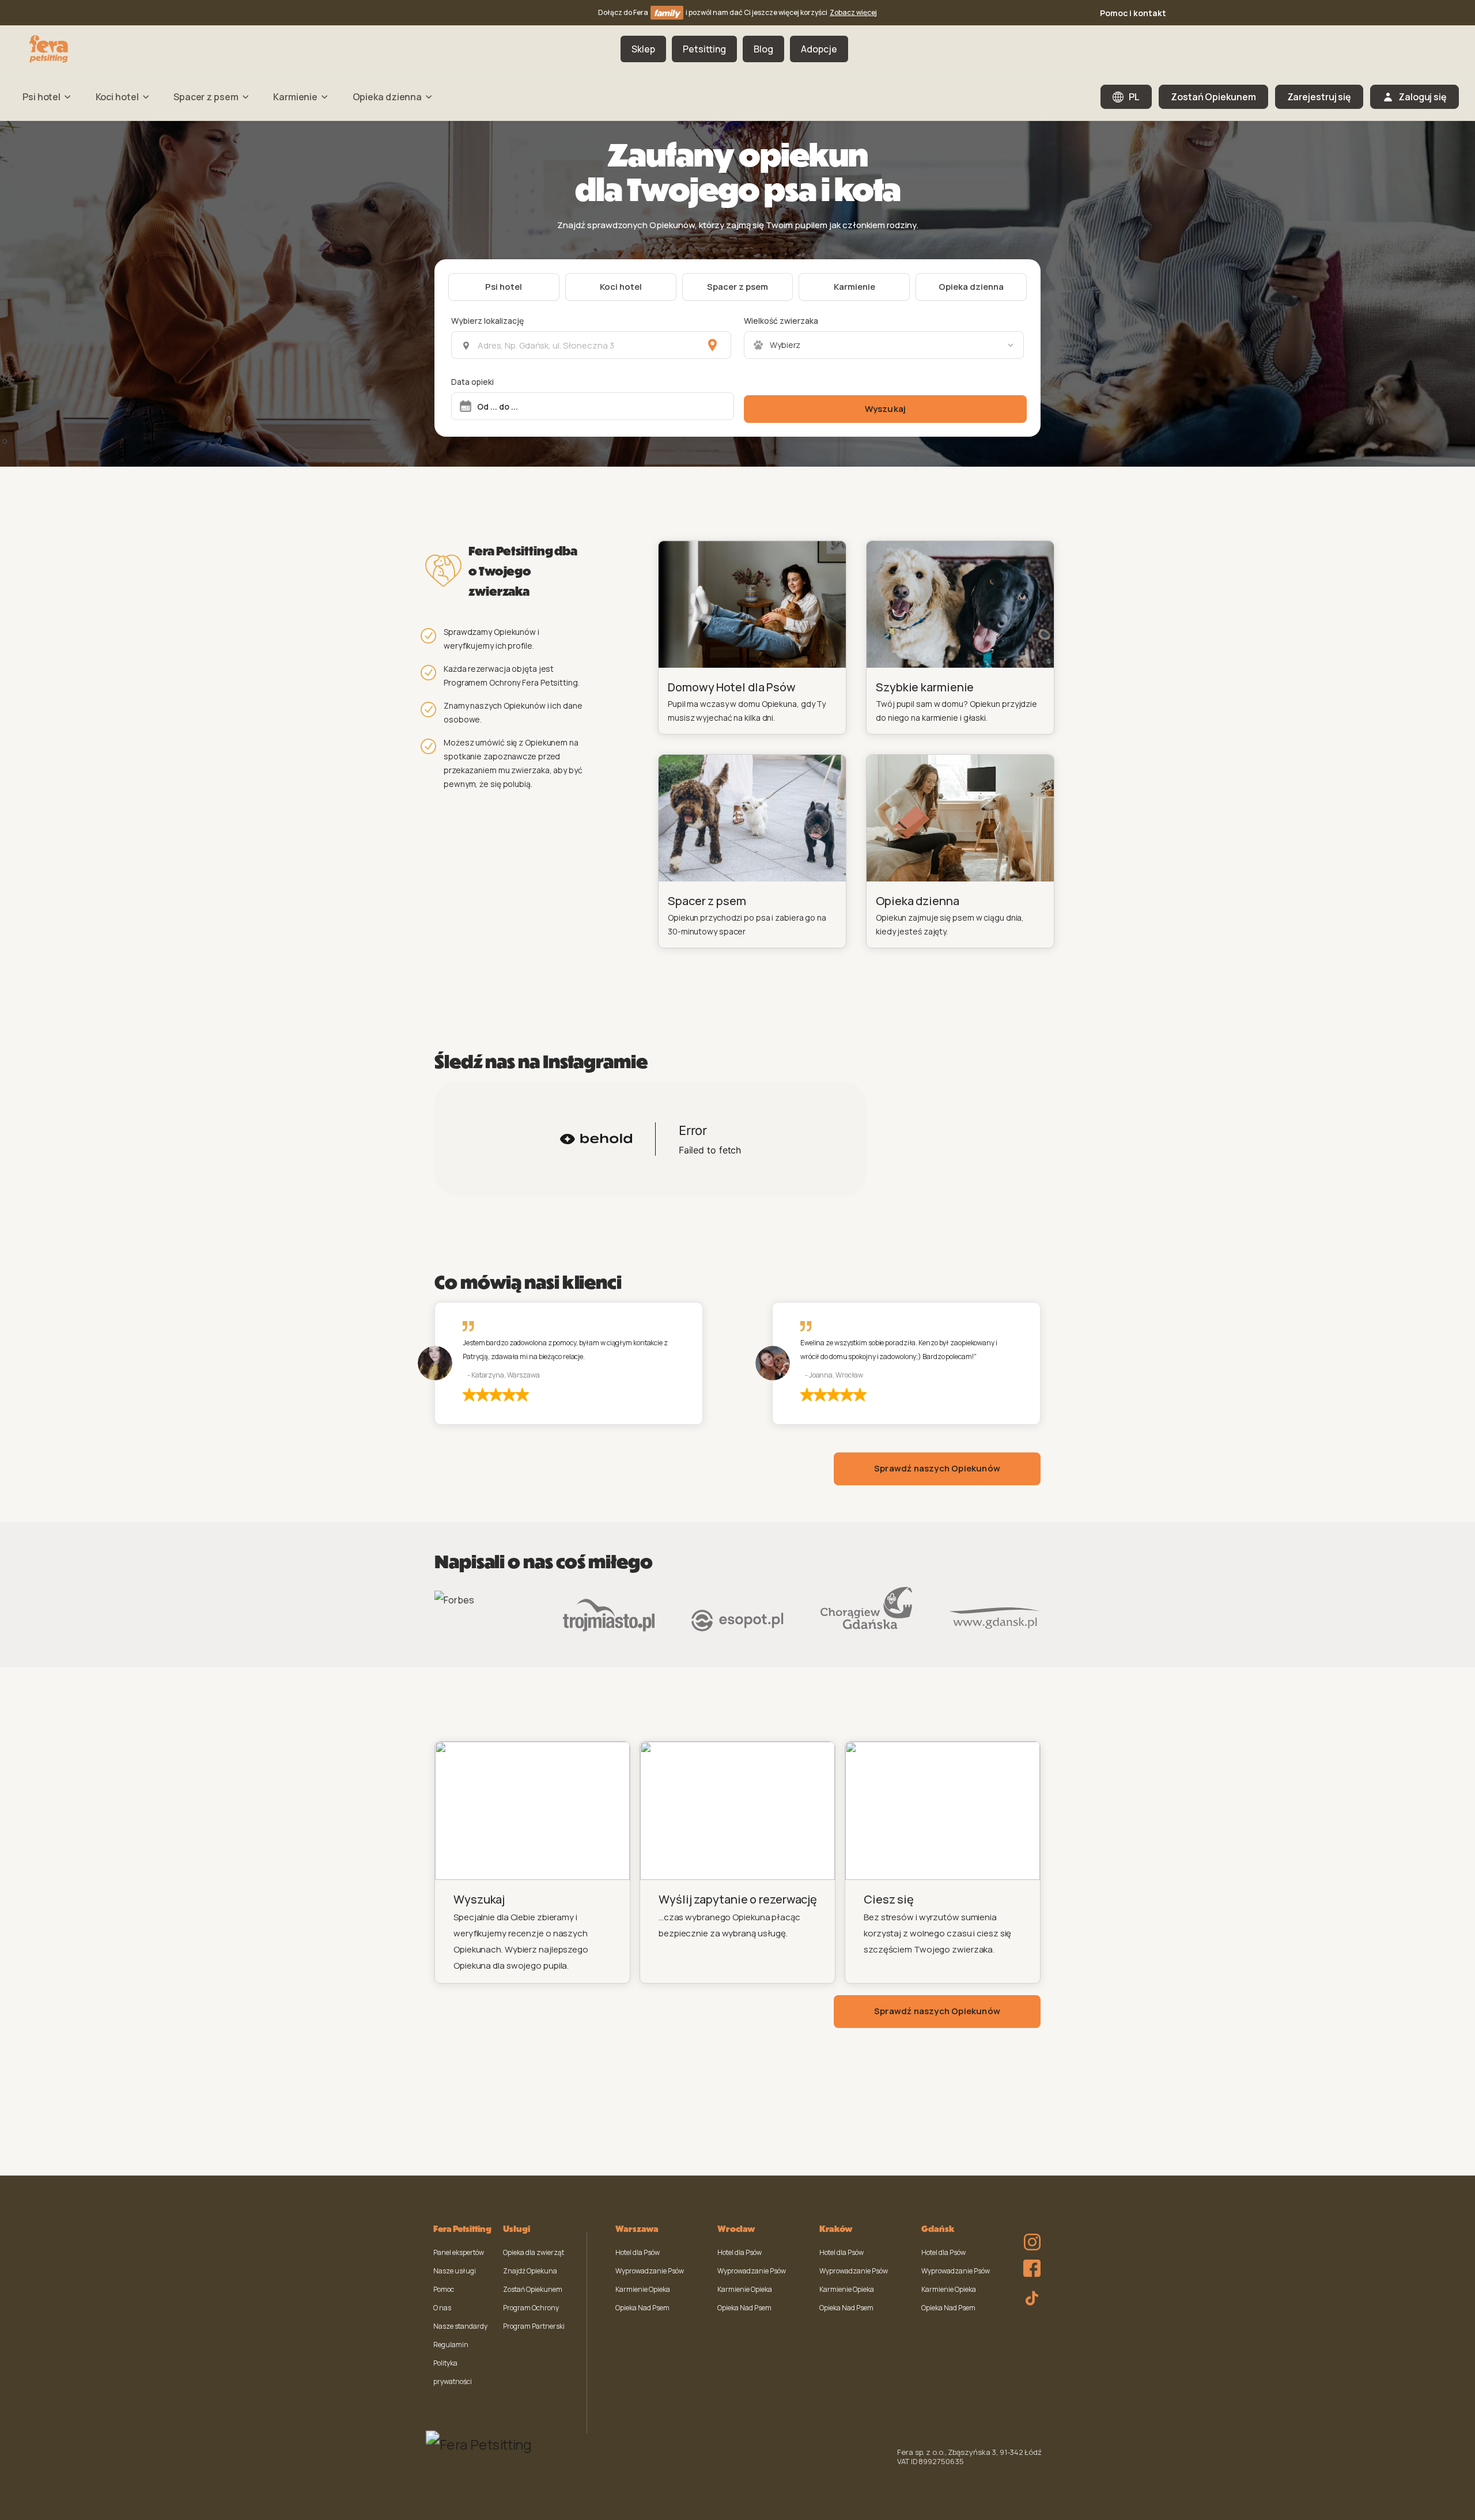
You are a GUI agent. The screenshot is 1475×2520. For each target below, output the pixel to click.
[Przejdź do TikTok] (1029, 2296)
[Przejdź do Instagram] (1029, 2234)
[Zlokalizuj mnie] (712, 345)
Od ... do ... (498, 406)
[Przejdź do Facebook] (1029, 2265)
